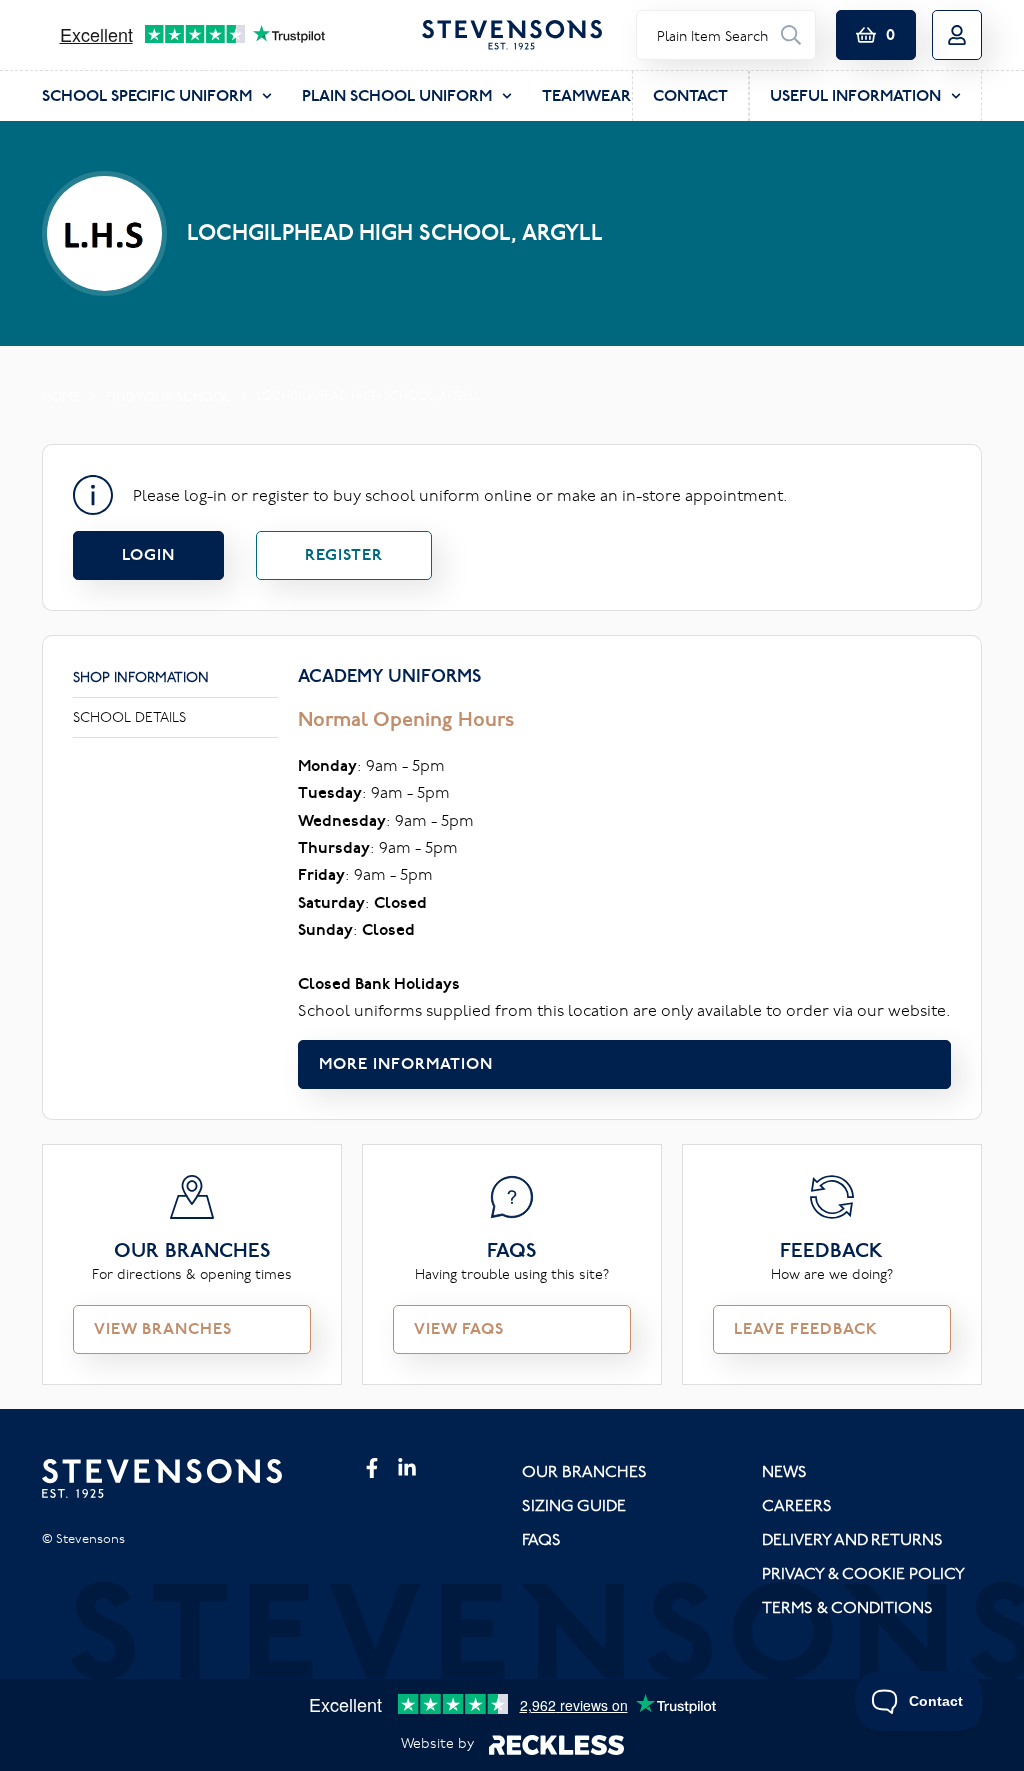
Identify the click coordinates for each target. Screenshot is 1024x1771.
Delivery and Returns (852, 1539)
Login (148, 554)
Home (61, 396)
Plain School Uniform (397, 95)
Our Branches (584, 1471)
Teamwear (586, 95)
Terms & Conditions (847, 1607)
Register (344, 554)
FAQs (541, 1539)
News (784, 1471)
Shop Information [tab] (141, 677)
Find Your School (168, 396)
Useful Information (855, 95)
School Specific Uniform (147, 95)
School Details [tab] (129, 717)
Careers (797, 1505)
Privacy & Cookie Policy (863, 1573)
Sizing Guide (574, 1505)
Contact (690, 95)
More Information (406, 1063)
